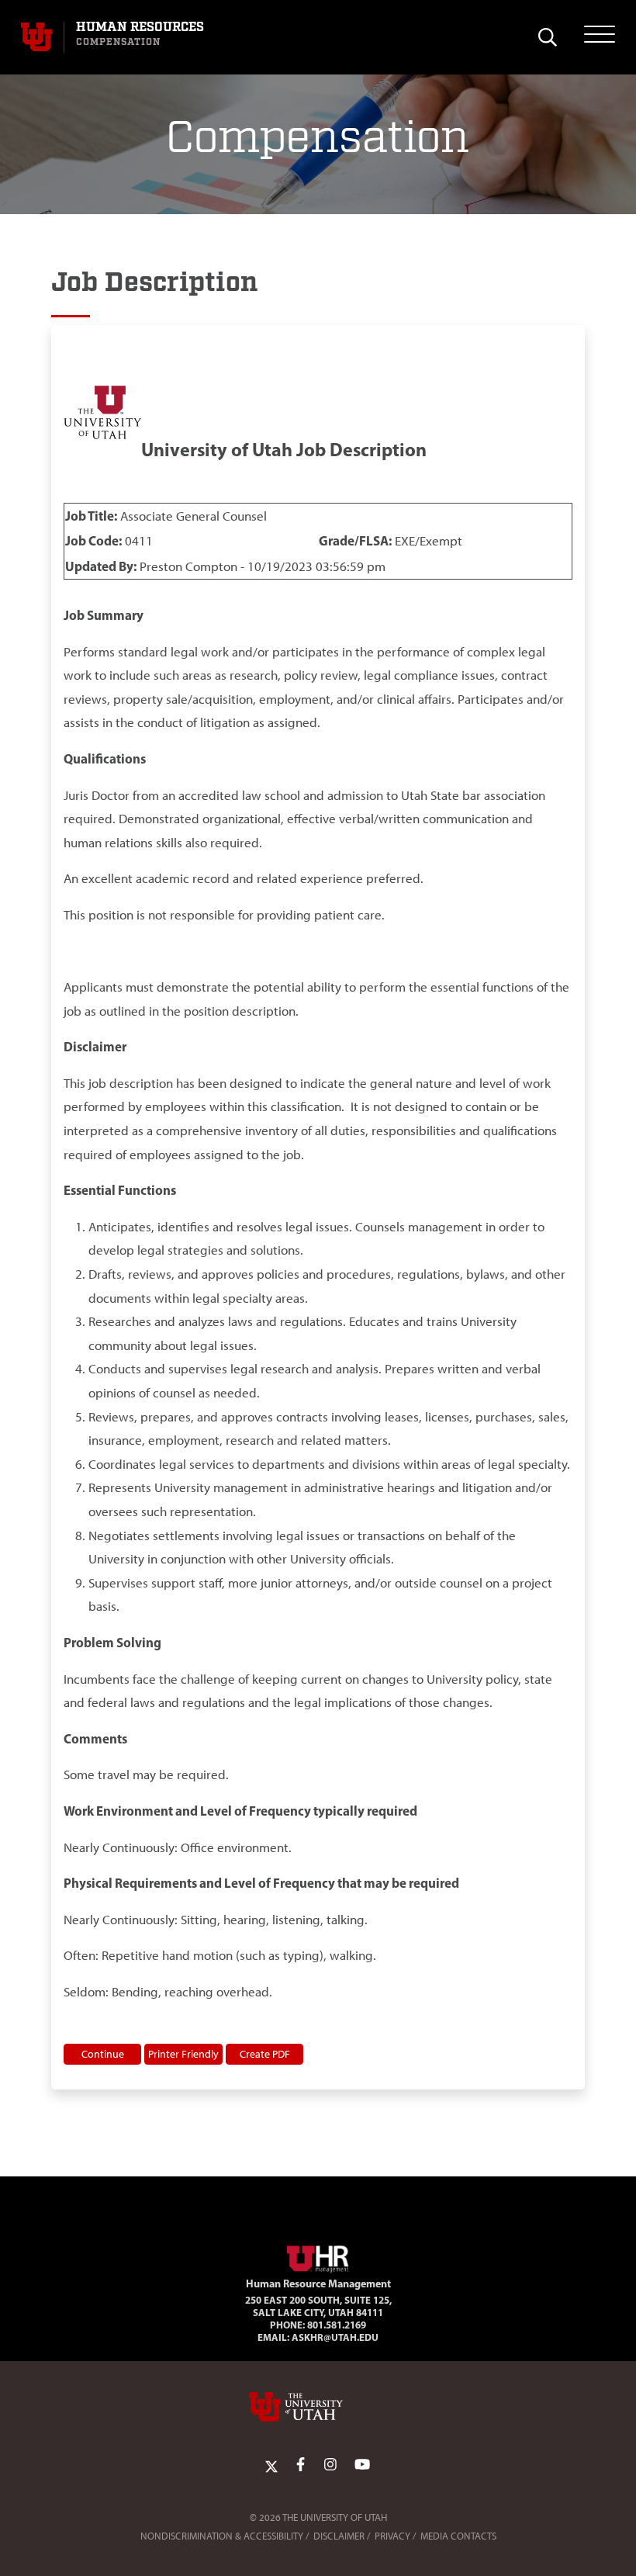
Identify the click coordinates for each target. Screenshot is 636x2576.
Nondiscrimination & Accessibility (222, 2536)
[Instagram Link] (330, 2465)
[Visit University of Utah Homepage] (36, 37)
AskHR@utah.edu (335, 2337)
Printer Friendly (183, 2054)
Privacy (392, 2536)
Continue (103, 2054)
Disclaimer (339, 2536)
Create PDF (265, 2054)
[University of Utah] (318, 2407)
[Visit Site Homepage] (318, 2256)
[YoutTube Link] (362, 2465)
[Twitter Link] (271, 2465)
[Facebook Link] (301, 2465)
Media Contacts (458, 2536)
